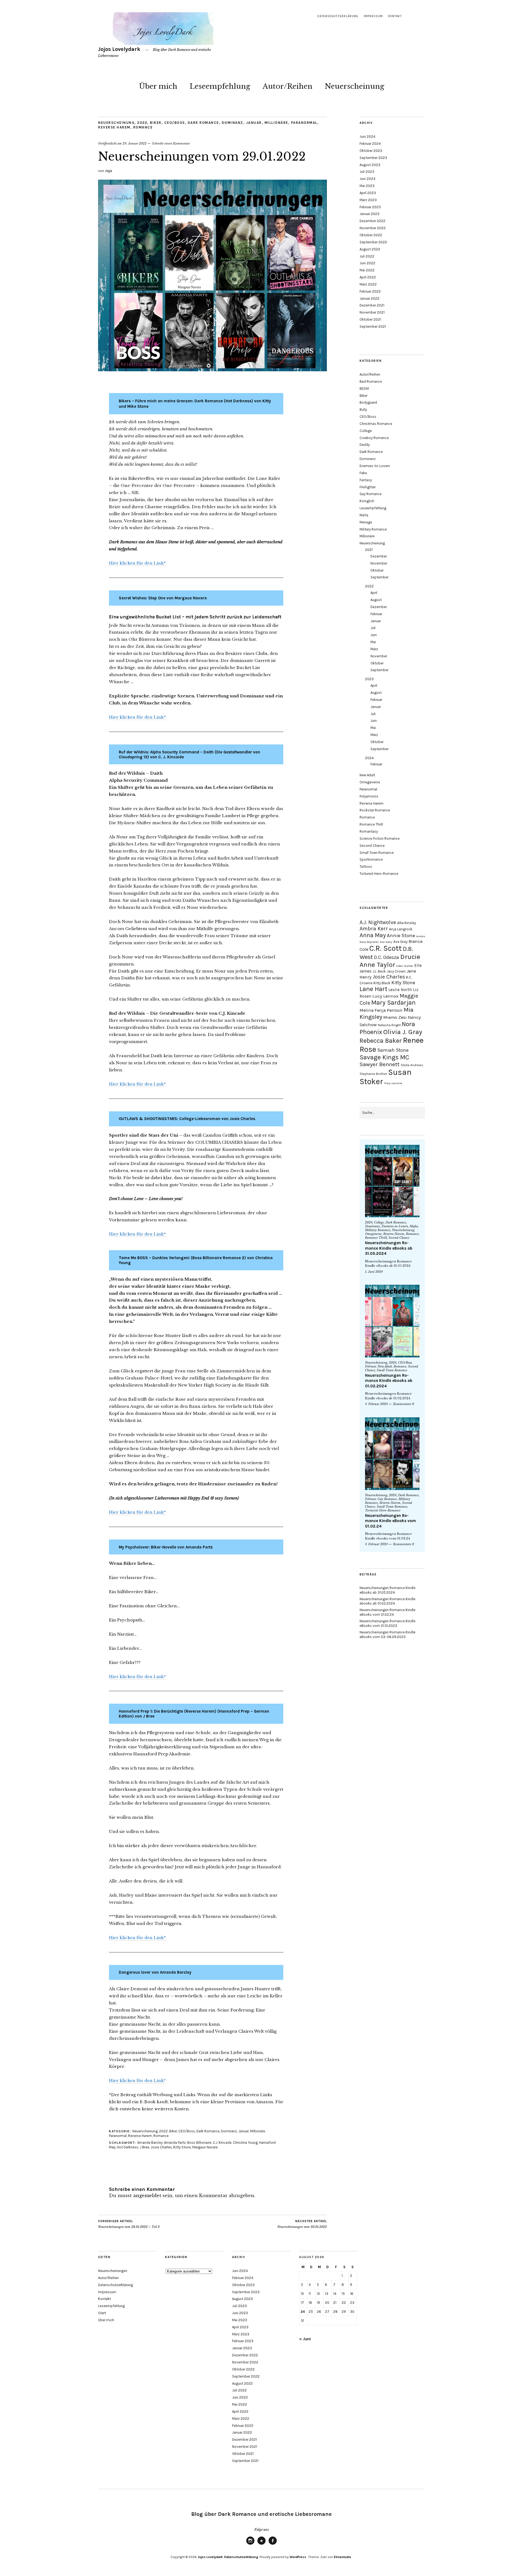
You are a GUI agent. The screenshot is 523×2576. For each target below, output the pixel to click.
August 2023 (370, 165)
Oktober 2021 (370, 319)
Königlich (367, 501)
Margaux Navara (205, 2147)
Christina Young (245, 2143)
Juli (373, 628)
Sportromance (371, 859)
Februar (376, 614)
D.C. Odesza (387, 957)
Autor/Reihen (288, 86)
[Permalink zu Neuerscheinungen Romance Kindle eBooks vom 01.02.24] (392, 1454)
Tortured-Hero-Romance (379, 874)
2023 (369, 679)
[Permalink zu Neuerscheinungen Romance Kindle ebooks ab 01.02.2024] (392, 1321)
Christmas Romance (376, 424)
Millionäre (276, 123)
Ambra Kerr (374, 929)
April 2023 (368, 193)
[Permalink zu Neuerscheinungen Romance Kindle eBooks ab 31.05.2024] (392, 1181)
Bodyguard (368, 402)
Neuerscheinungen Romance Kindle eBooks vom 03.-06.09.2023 (387, 1634)
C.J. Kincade (222, 2143)
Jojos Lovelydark (119, 49)
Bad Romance (371, 381)
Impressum (373, 16)
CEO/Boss (175, 123)
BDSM (364, 389)
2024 (369, 758)
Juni (374, 635)
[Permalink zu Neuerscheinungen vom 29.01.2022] (212, 370)
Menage (366, 522)
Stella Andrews (412, 1065)
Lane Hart (373, 989)
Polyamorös (369, 796)
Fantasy (366, 480)
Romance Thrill (371, 824)
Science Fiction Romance (380, 838)
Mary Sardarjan (393, 1003)
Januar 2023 (370, 214)
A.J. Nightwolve (378, 922)
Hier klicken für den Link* (137, 563)
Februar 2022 (370, 291)
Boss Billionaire (199, 2143)
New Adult (367, 775)
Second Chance (372, 846)
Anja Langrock (401, 929)
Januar (254, 123)
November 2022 (373, 228)
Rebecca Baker (381, 1041)
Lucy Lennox (385, 996)
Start (102, 2313)
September (379, 577)
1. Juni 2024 (374, 1272)
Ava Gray (400, 942)
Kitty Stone (182, 2147)
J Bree (145, 2147)
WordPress (298, 2557)
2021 (369, 550)
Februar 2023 (370, 207)
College (366, 431)
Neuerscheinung (355, 86)
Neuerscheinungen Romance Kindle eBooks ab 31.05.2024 (389, 1248)
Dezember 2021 (372, 305)
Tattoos (366, 867)
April (374, 593)
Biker (156, 123)
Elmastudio (343, 2557)
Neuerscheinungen (113, 2271)
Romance (143, 127)
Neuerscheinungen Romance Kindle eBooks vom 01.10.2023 (387, 1623)
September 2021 (373, 326)
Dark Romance (203, 123)
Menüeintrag (250, 2544)
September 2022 (373, 242)
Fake (363, 473)
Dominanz (232, 123)
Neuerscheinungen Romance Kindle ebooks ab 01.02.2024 (389, 1381)
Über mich (158, 86)
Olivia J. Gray (403, 1032)
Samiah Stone (393, 1050)
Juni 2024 (367, 137)
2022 (142, 123)
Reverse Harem (114, 127)
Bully (363, 410)
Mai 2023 (367, 186)
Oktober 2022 (371, 235)
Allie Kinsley (407, 923)
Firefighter (368, 487)
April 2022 (368, 277)
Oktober (377, 570)
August (376, 600)
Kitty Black (382, 983)
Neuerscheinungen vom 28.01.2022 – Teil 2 (129, 2224)
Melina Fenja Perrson (381, 1010)
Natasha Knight (389, 1025)
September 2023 (373, 158)
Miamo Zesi (395, 1017)
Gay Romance (371, 494)
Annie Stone (401, 936)
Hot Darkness (128, 2147)
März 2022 (368, 284)
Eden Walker (405, 966)
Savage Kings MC (384, 1057)
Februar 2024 (370, 144)
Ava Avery (386, 942)
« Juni (305, 2339)
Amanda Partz (175, 2143)
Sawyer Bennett (380, 1064)
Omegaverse (370, 782)
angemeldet (147, 2195)
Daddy (365, 445)
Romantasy (369, 831)
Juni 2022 (367, 263)
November (379, 563)
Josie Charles (161, 2147)
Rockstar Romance (375, 810)
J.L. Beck (379, 971)
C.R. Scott (386, 948)
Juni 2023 (367, 179)
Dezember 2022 (373, 221)
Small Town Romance (377, 853)
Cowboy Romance (374, 438)
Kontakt (395, 16)
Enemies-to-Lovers (375, 466)
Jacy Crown (396, 971)
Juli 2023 (367, 172)
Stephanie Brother (373, 1074)
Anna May (373, 935)
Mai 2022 (367, 270)
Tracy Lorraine (393, 1083)
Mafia (364, 515)
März (374, 649)
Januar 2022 (370, 298)
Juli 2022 (367, 256)
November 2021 (372, 312)
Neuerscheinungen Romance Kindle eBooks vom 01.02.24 (390, 1521)
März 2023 (368, 200)
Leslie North (400, 990)
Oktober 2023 (371, 151)
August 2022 (370, 249)
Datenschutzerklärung (338, 16)
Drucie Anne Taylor (390, 961)
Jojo (109, 171)
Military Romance (373, 529)
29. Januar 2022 (135, 143)
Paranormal (304, 123)
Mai (373, 642)
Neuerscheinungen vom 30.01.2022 (302, 2224)
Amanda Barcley (150, 2143)
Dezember (379, 556)
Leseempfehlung (220, 86)
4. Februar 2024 (376, 1404)
